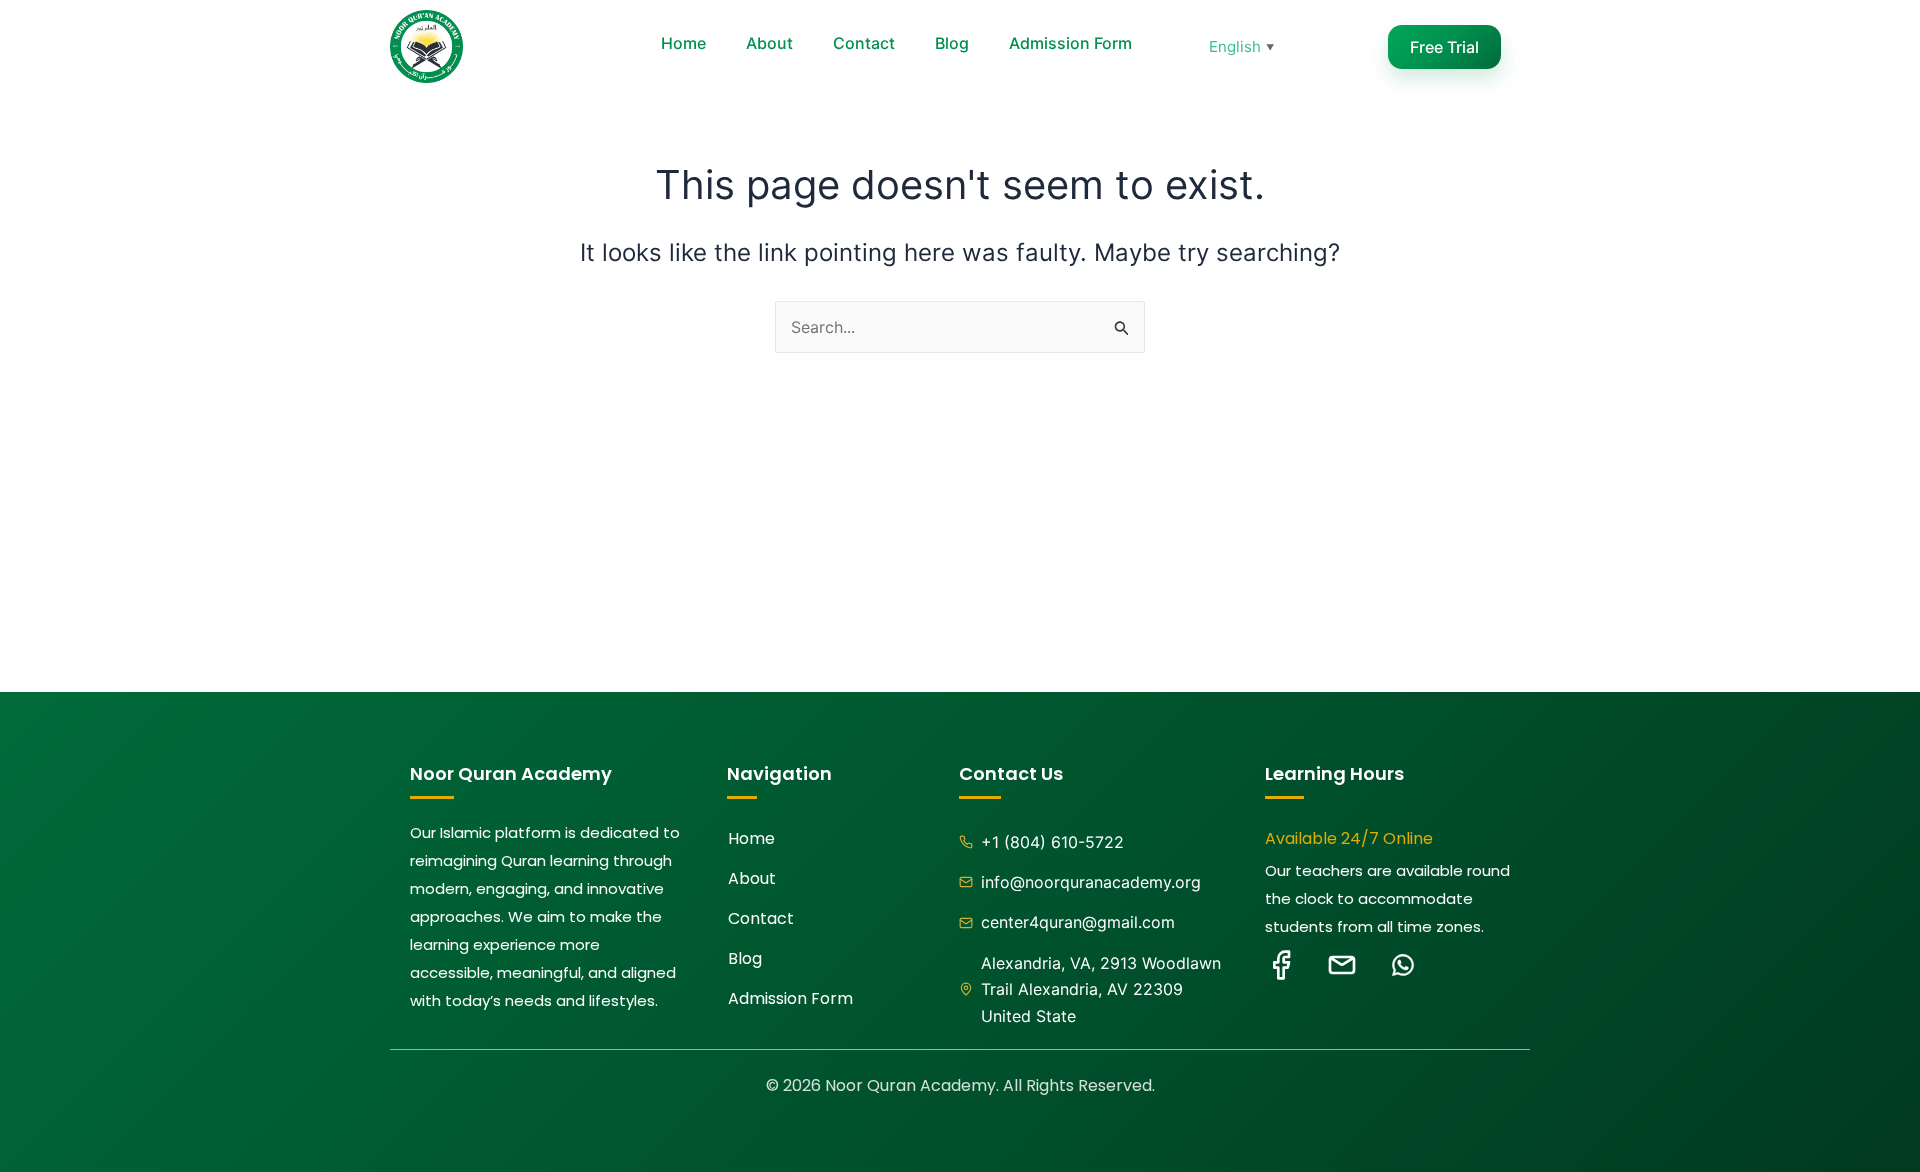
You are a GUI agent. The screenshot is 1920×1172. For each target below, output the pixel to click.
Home (683, 43)
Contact (864, 43)
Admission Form (1070, 43)
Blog (952, 43)
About (769, 43)
